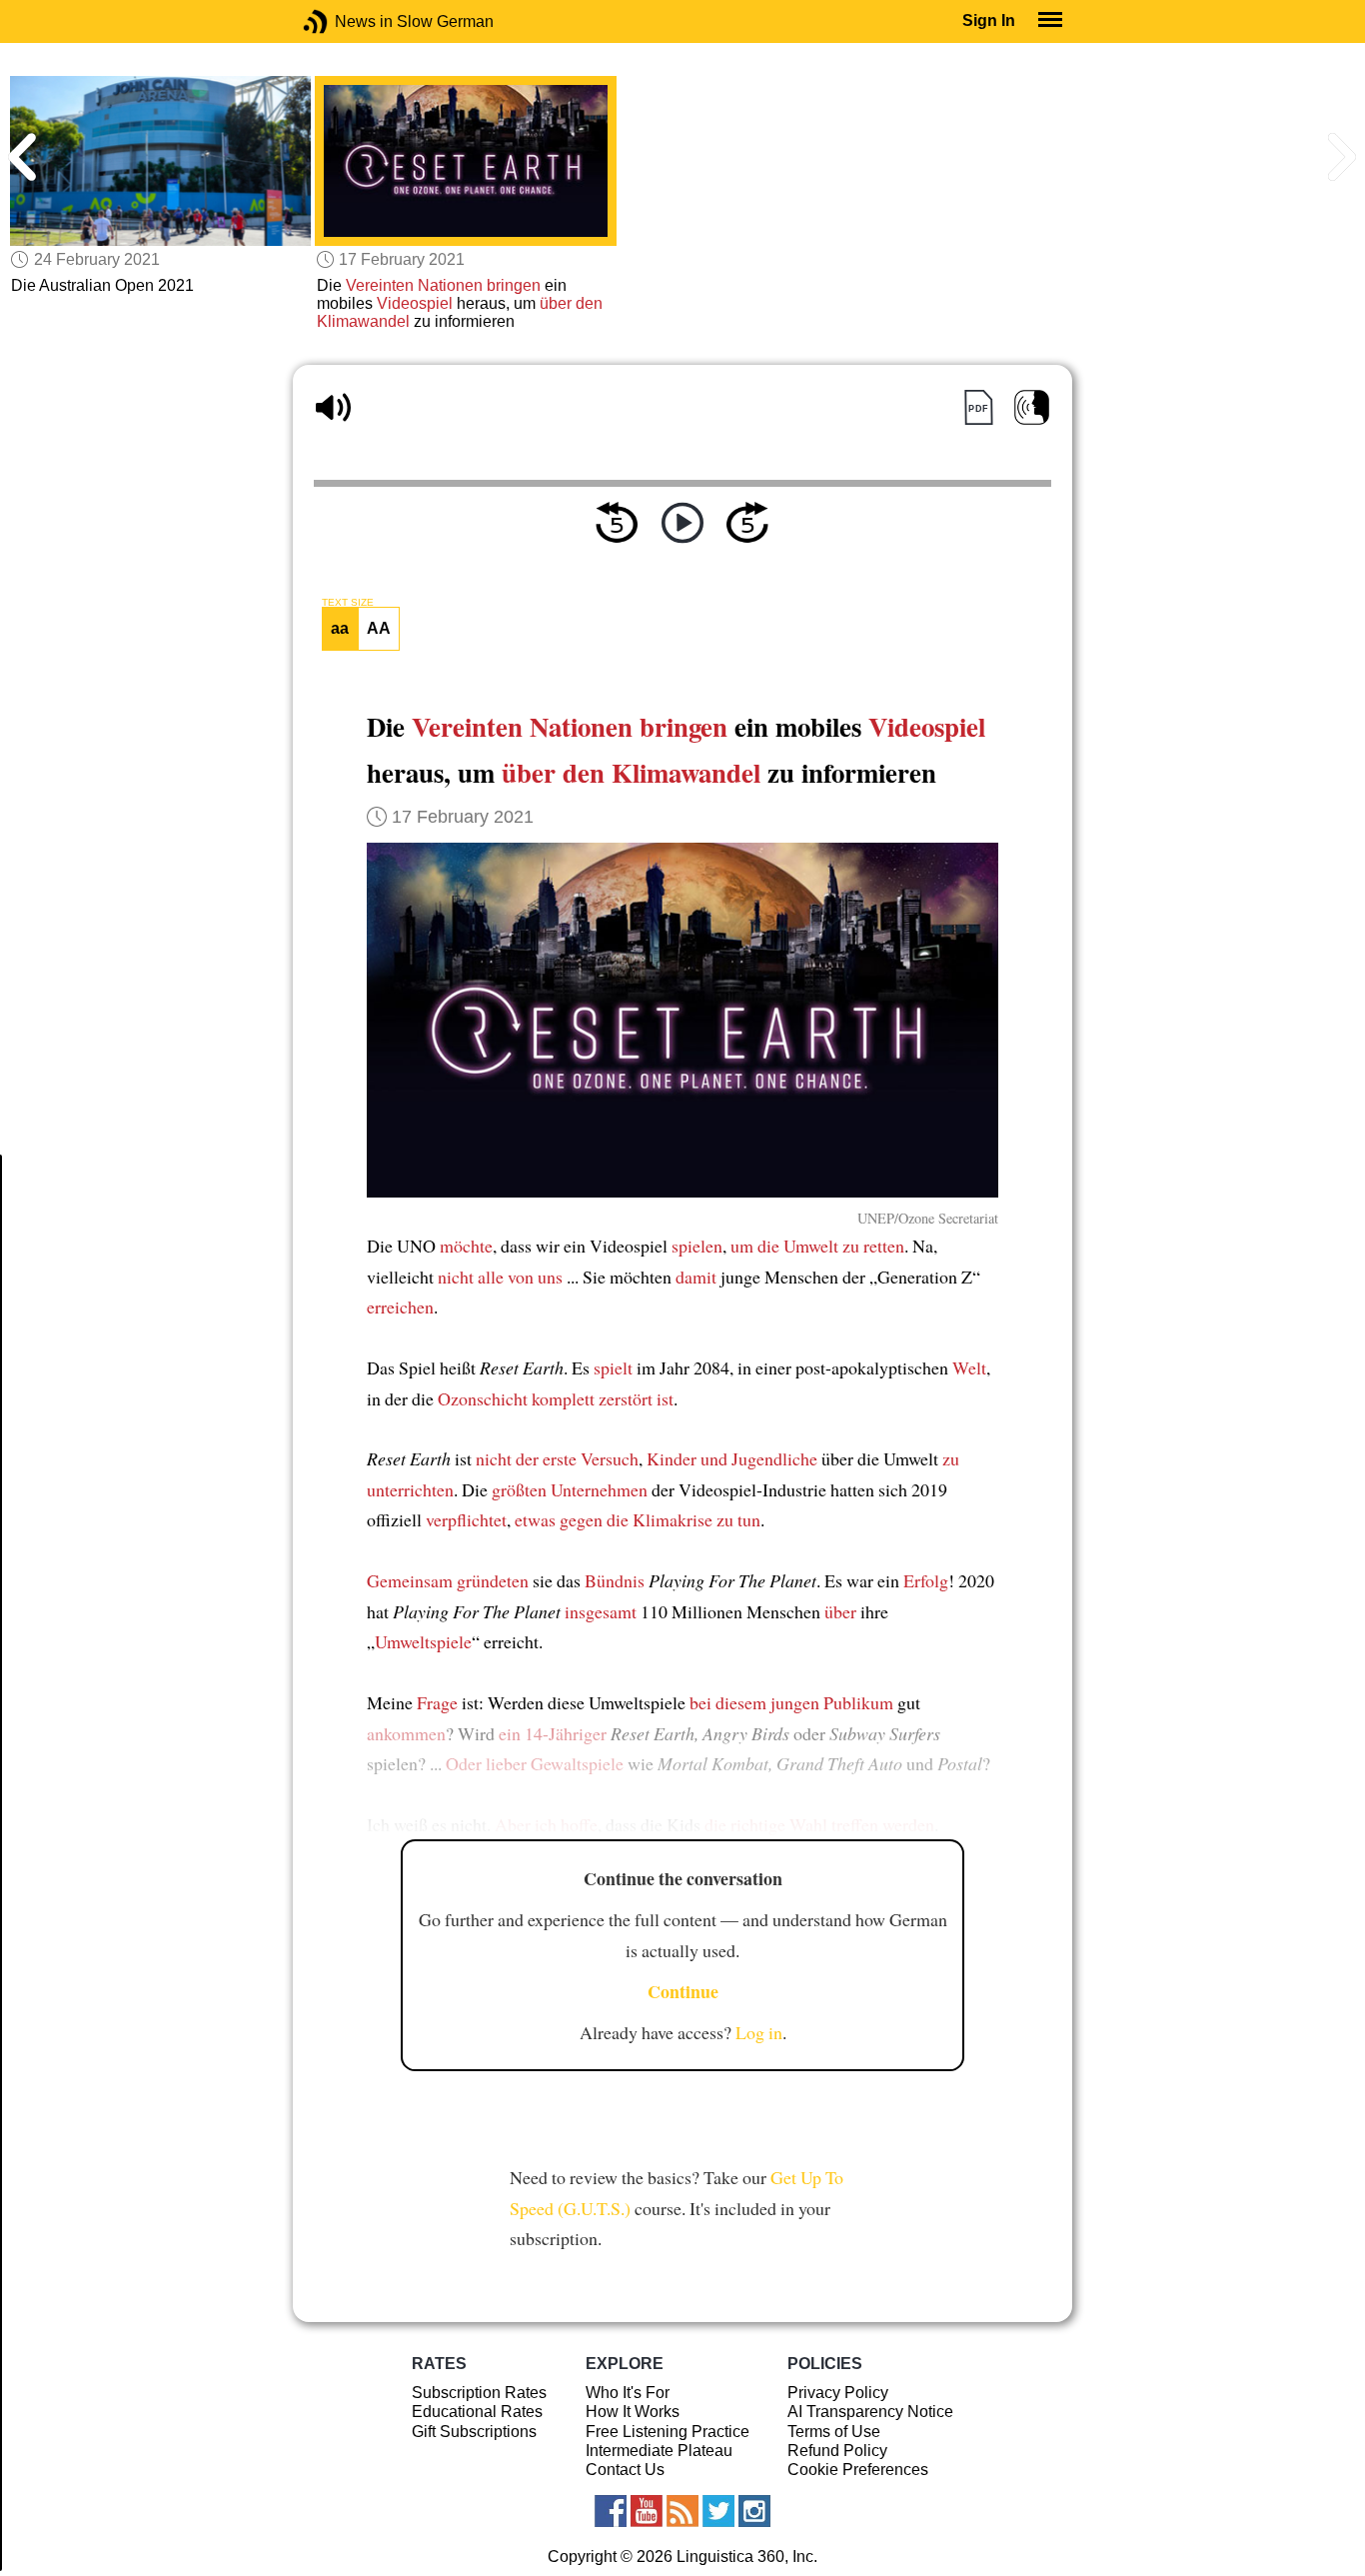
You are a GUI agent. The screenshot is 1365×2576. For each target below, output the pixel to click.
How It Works (633, 2412)
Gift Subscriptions (474, 2432)
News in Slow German (345, 21)
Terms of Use (834, 2432)
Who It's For (628, 2393)
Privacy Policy (838, 2393)
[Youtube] (647, 2511)
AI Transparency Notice (870, 2412)
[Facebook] (611, 2511)
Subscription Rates (479, 2393)
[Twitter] (718, 2511)
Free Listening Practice (668, 2432)
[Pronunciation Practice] (1032, 407)
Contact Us (625, 2470)
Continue (683, 1991)
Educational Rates (477, 2412)
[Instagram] (754, 2511)
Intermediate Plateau (659, 2451)
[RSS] (682, 2511)
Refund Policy (837, 2451)
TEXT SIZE (348, 603)
